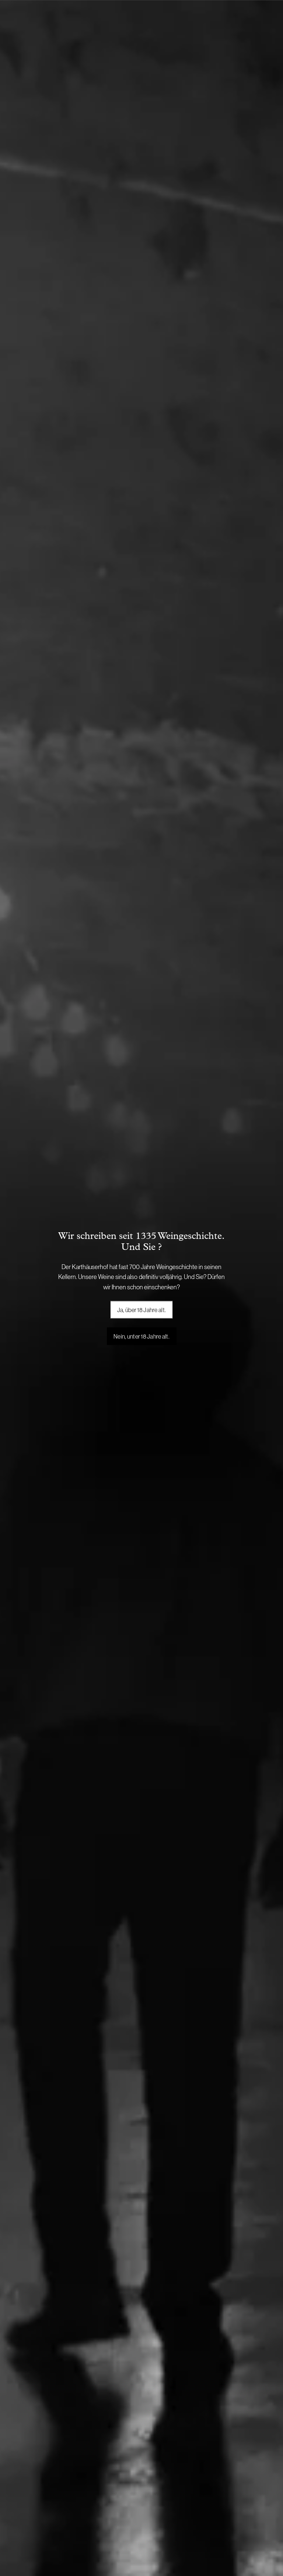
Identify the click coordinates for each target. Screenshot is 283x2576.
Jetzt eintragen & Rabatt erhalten (142, 1383)
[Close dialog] (228, 1214)
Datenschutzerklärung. (176, 1411)
